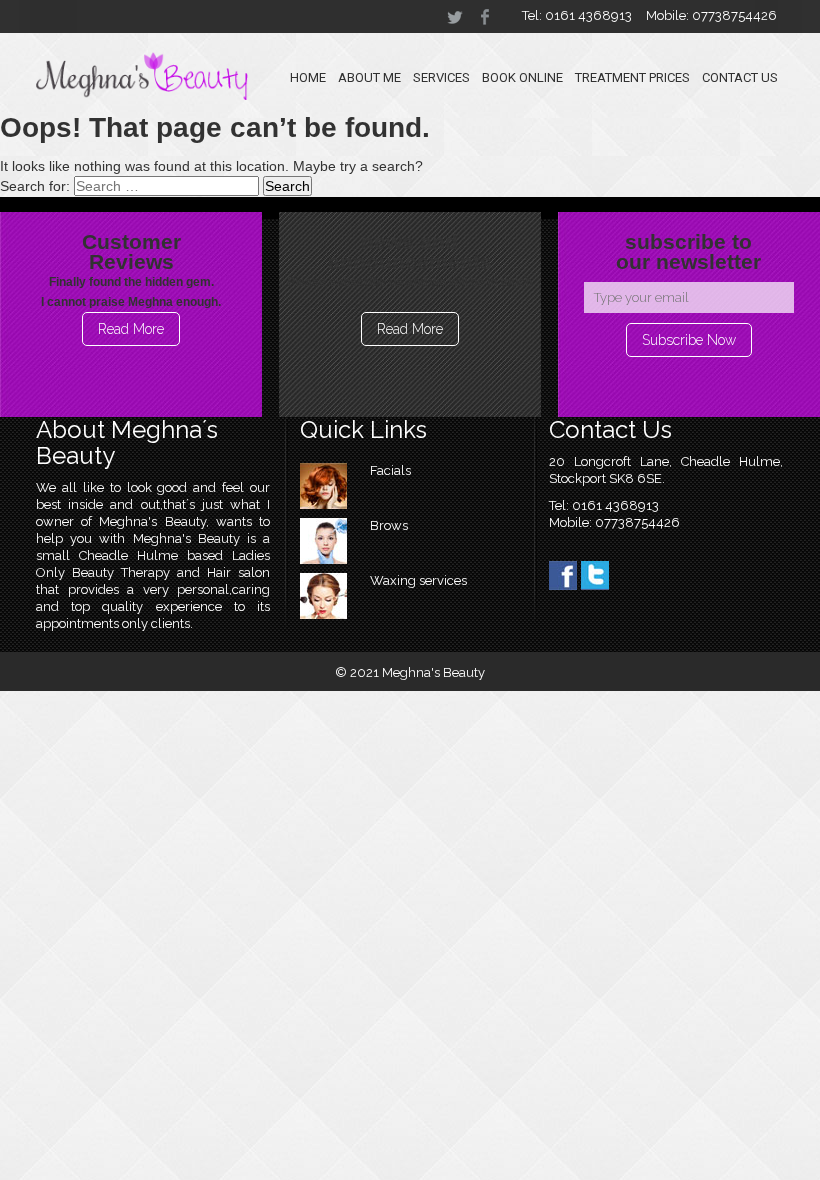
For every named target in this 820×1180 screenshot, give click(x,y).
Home (308, 77)
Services (441, 77)
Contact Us (740, 77)
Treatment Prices (632, 77)
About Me (369, 77)
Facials (390, 470)
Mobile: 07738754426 (711, 15)
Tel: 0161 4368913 (577, 15)
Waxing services (418, 580)
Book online (522, 77)
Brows (389, 525)
